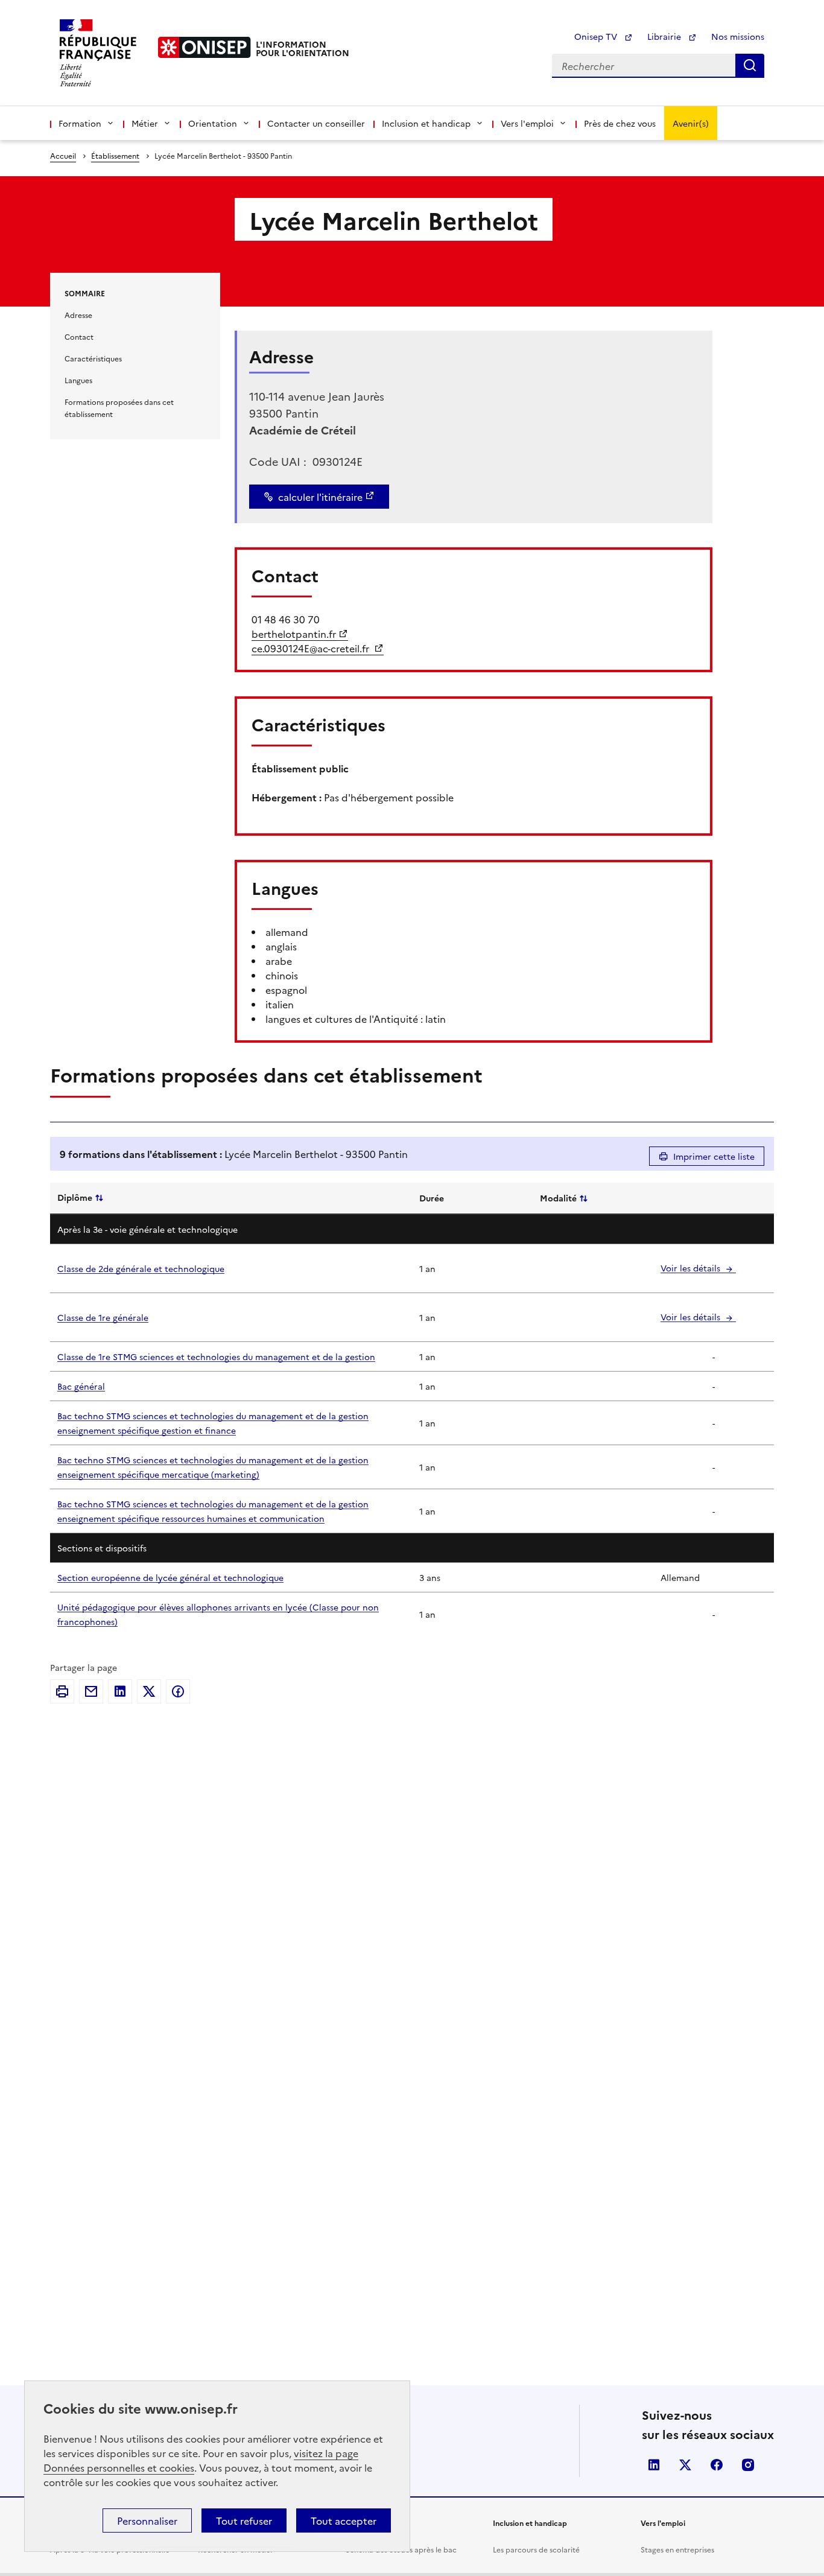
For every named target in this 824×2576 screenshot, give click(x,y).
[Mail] (91, 1691)
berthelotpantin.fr (294, 634)
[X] (149, 1691)
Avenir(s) (691, 123)
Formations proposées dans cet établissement (119, 408)
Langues (78, 380)
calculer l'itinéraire (320, 497)
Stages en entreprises (677, 2549)
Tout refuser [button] (244, 2520)
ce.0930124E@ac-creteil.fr (312, 648)
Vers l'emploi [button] (527, 123)
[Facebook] (178, 1691)
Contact (79, 336)
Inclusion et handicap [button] (426, 123)
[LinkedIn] (120, 1691)
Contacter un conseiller (316, 123)
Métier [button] (145, 123)
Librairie (665, 36)
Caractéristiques (93, 358)
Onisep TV (597, 36)
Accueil (63, 155)
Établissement (115, 155)
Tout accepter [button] (344, 2520)
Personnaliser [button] (147, 2520)
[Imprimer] (62, 1691)
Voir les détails (692, 1268)
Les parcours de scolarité (536, 2549)
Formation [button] (80, 123)
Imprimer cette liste (714, 1156)
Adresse (78, 315)
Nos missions (738, 36)
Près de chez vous (620, 123)
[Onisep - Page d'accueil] (204, 47)
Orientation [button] (213, 123)
